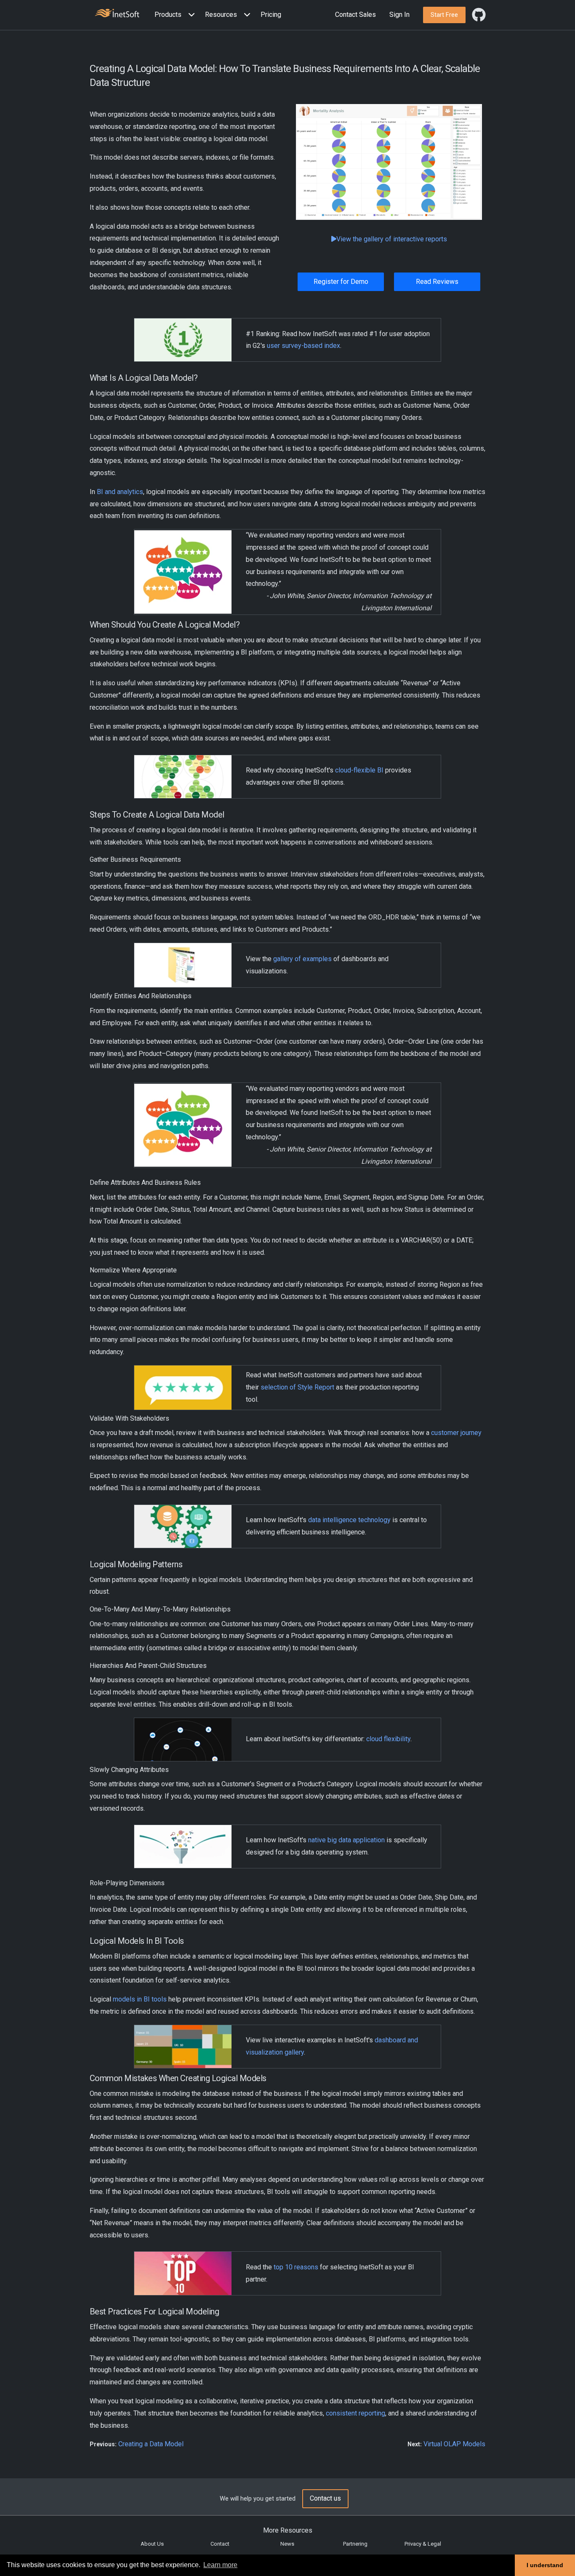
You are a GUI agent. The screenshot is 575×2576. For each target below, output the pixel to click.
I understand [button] (545, 2565)
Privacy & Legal (423, 2544)
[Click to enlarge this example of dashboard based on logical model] (389, 162)
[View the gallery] (183, 965)
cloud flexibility (388, 1739)
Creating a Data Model (151, 2444)
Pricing (271, 15)
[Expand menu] (190, 15)
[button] (176, 15)
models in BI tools (140, 1999)
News (287, 2544)
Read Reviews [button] (437, 282)
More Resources (288, 2530)
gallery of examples (302, 959)
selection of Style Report (297, 1387)
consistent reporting (355, 2413)
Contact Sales (355, 15)
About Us (152, 2544)
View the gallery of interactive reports (392, 239)
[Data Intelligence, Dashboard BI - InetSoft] (117, 14)
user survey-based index (303, 346)
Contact (220, 2544)
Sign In (399, 15)
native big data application (346, 1840)
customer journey (456, 1433)
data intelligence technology (349, 1520)
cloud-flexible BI (359, 770)
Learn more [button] (220, 2565)
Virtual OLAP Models (454, 2444)
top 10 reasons (296, 2267)
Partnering (355, 2544)
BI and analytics (120, 492)
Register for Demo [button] (341, 282)
